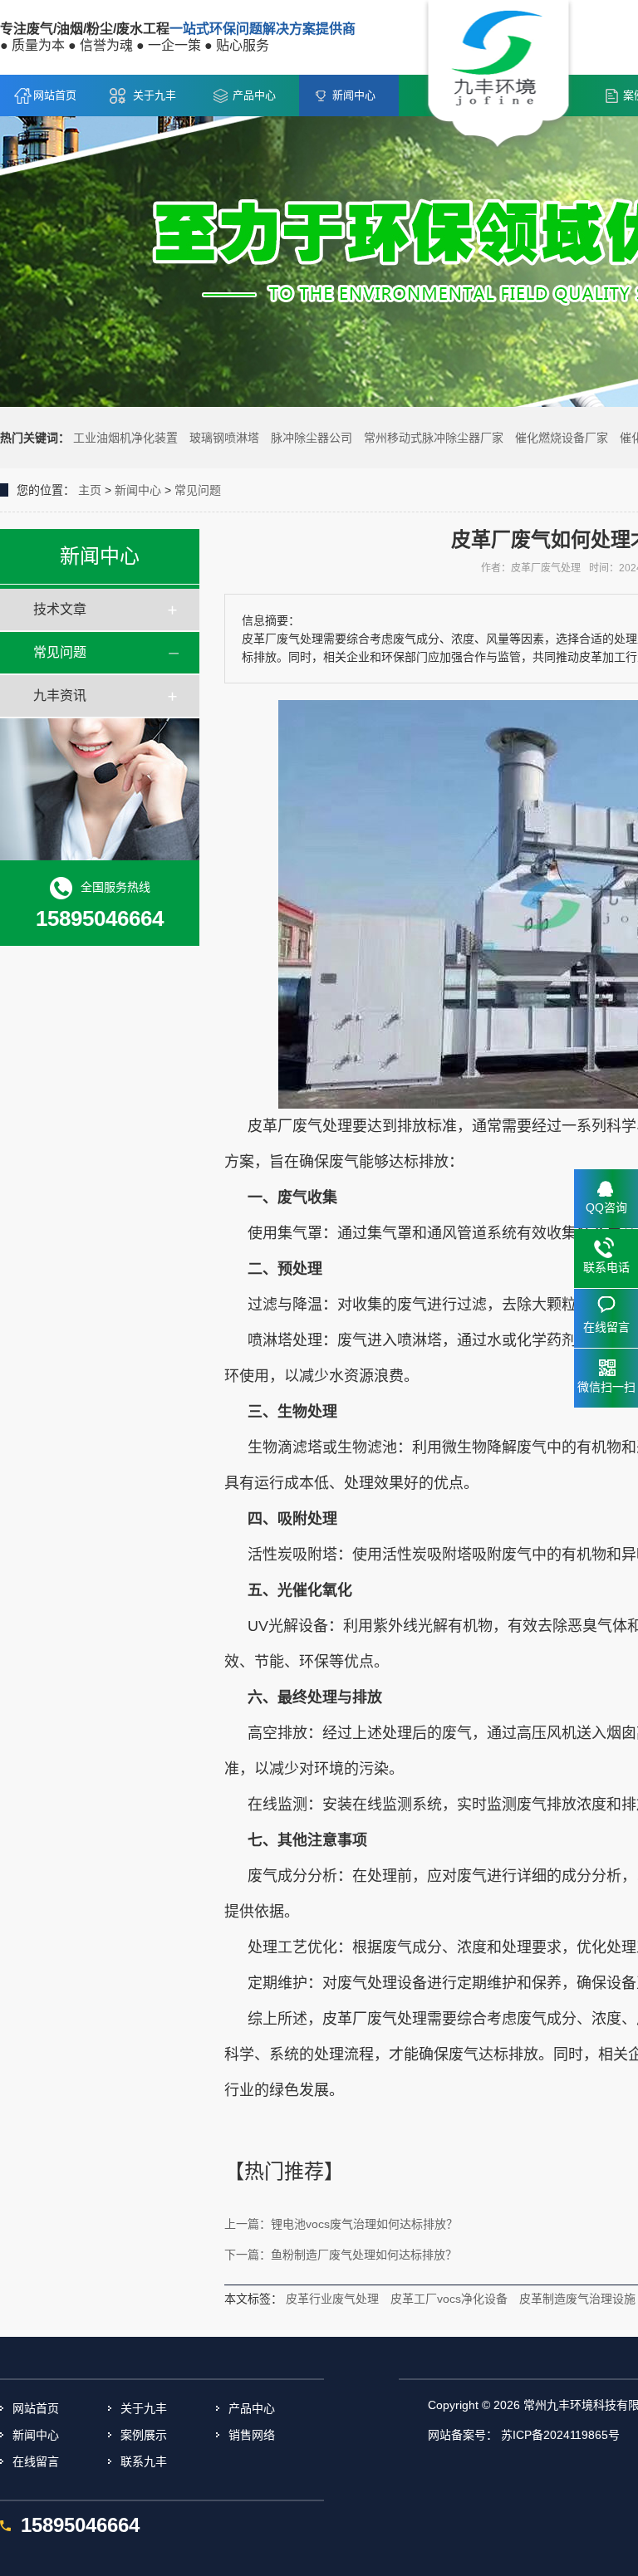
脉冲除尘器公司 (312, 438)
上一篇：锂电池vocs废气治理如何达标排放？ (341, 2224)
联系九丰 (144, 2461)
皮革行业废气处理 (332, 2299)
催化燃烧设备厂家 (562, 438)
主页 (90, 490)
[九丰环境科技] (499, 76)
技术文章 (60, 609)
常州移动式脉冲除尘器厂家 (434, 438)
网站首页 (55, 95)
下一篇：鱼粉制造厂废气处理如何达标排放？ (341, 2255)
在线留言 (36, 2461)
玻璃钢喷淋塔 (224, 438)
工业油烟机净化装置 (125, 438)
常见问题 (198, 490)
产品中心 (254, 95)
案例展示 (144, 2435)
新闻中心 (354, 95)
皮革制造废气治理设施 (577, 2299)
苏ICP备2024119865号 (560, 2435)
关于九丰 (155, 95)
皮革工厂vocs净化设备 (449, 2299)
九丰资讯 (60, 695)
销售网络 (252, 2435)
